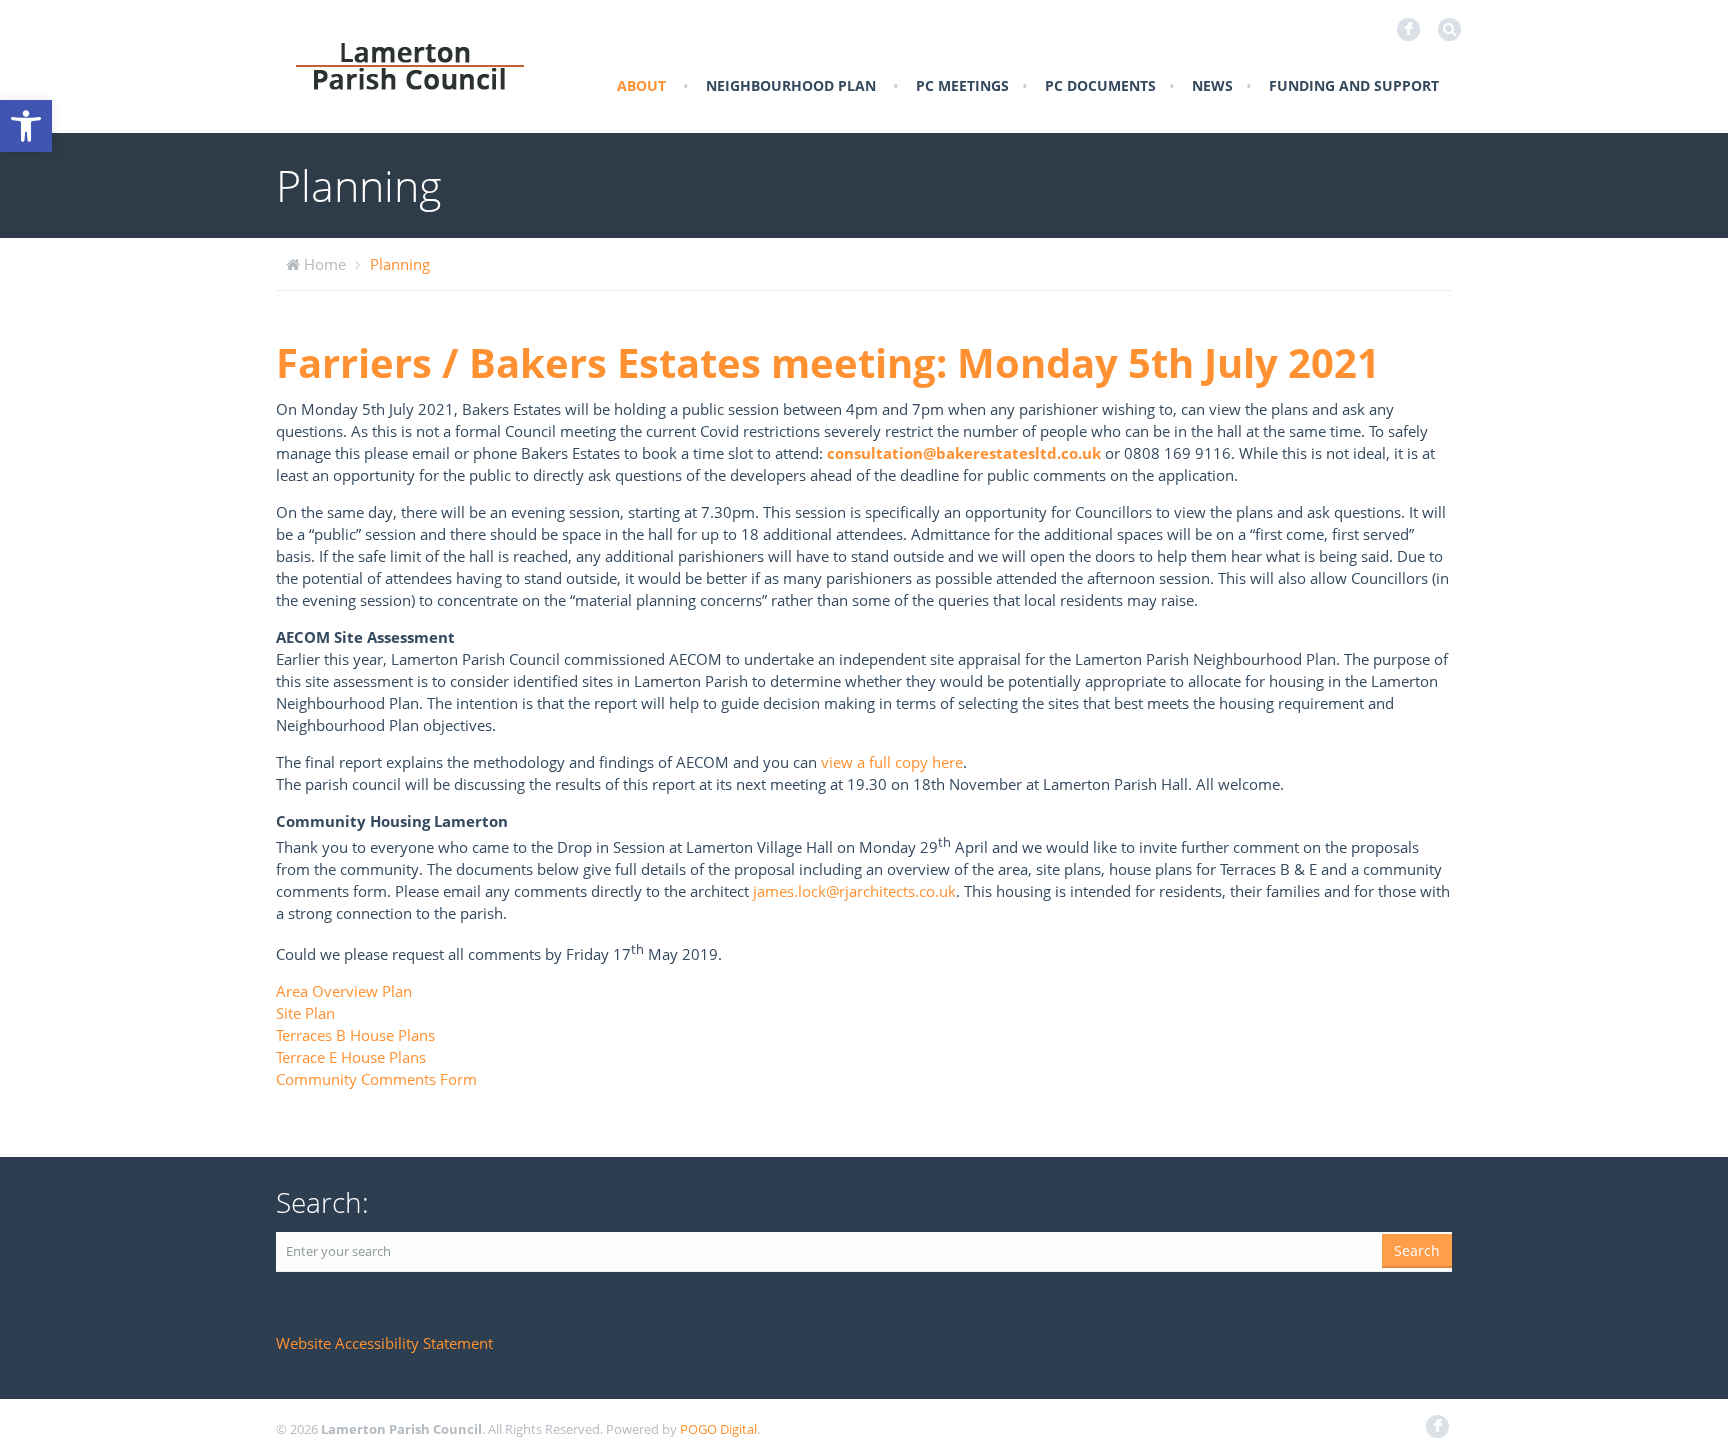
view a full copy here (892, 762)
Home (325, 264)
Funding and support (1354, 85)
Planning (400, 264)
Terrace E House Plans (351, 1057)
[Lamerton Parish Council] (410, 65)
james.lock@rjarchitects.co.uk (854, 891)
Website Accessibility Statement (384, 1343)
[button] (26, 126)
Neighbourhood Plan (791, 85)
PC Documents (1100, 85)
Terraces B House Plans (355, 1035)
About (641, 85)
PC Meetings (962, 85)
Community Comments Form (376, 1079)
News (1212, 85)
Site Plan (305, 1013)
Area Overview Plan (344, 991)
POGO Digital (718, 1429)
